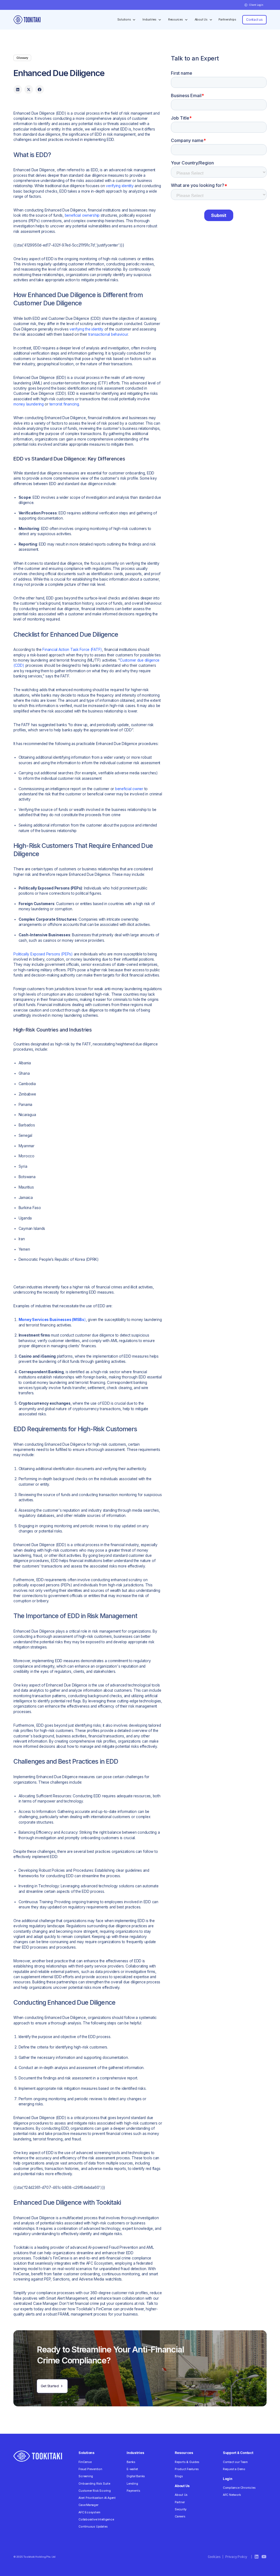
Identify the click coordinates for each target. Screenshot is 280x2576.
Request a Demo (234, 2469)
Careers (180, 2516)
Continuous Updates (93, 2527)
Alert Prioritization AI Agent (97, 2498)
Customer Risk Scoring (94, 2491)
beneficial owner (129, 789)
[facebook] (40, 89)
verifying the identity (86, 329)
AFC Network (232, 2495)
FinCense (85, 2462)
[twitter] (29, 89)
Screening (86, 2476)
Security (181, 2509)
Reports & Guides (187, 2462)
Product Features (187, 2469)
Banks (131, 2462)
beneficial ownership (82, 215)
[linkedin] (18, 89)
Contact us (254, 20)
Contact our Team (235, 2462)
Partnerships (227, 20)
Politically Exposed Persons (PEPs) (43, 954)
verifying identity (120, 186)
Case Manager (88, 2505)
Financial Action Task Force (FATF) (72, 650)
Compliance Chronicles (239, 2488)
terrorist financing (64, 404)
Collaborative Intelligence (96, 2520)
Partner (180, 2502)
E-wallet (132, 2469)
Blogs (179, 2476)
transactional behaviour (108, 334)
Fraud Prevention (90, 2469)
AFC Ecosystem (89, 2512)
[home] (27, 20)
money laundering (29, 404)
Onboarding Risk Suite (94, 2484)
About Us (181, 2495)
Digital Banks (136, 2476)
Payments (133, 2491)
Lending (132, 2484)
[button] (254, 5)
